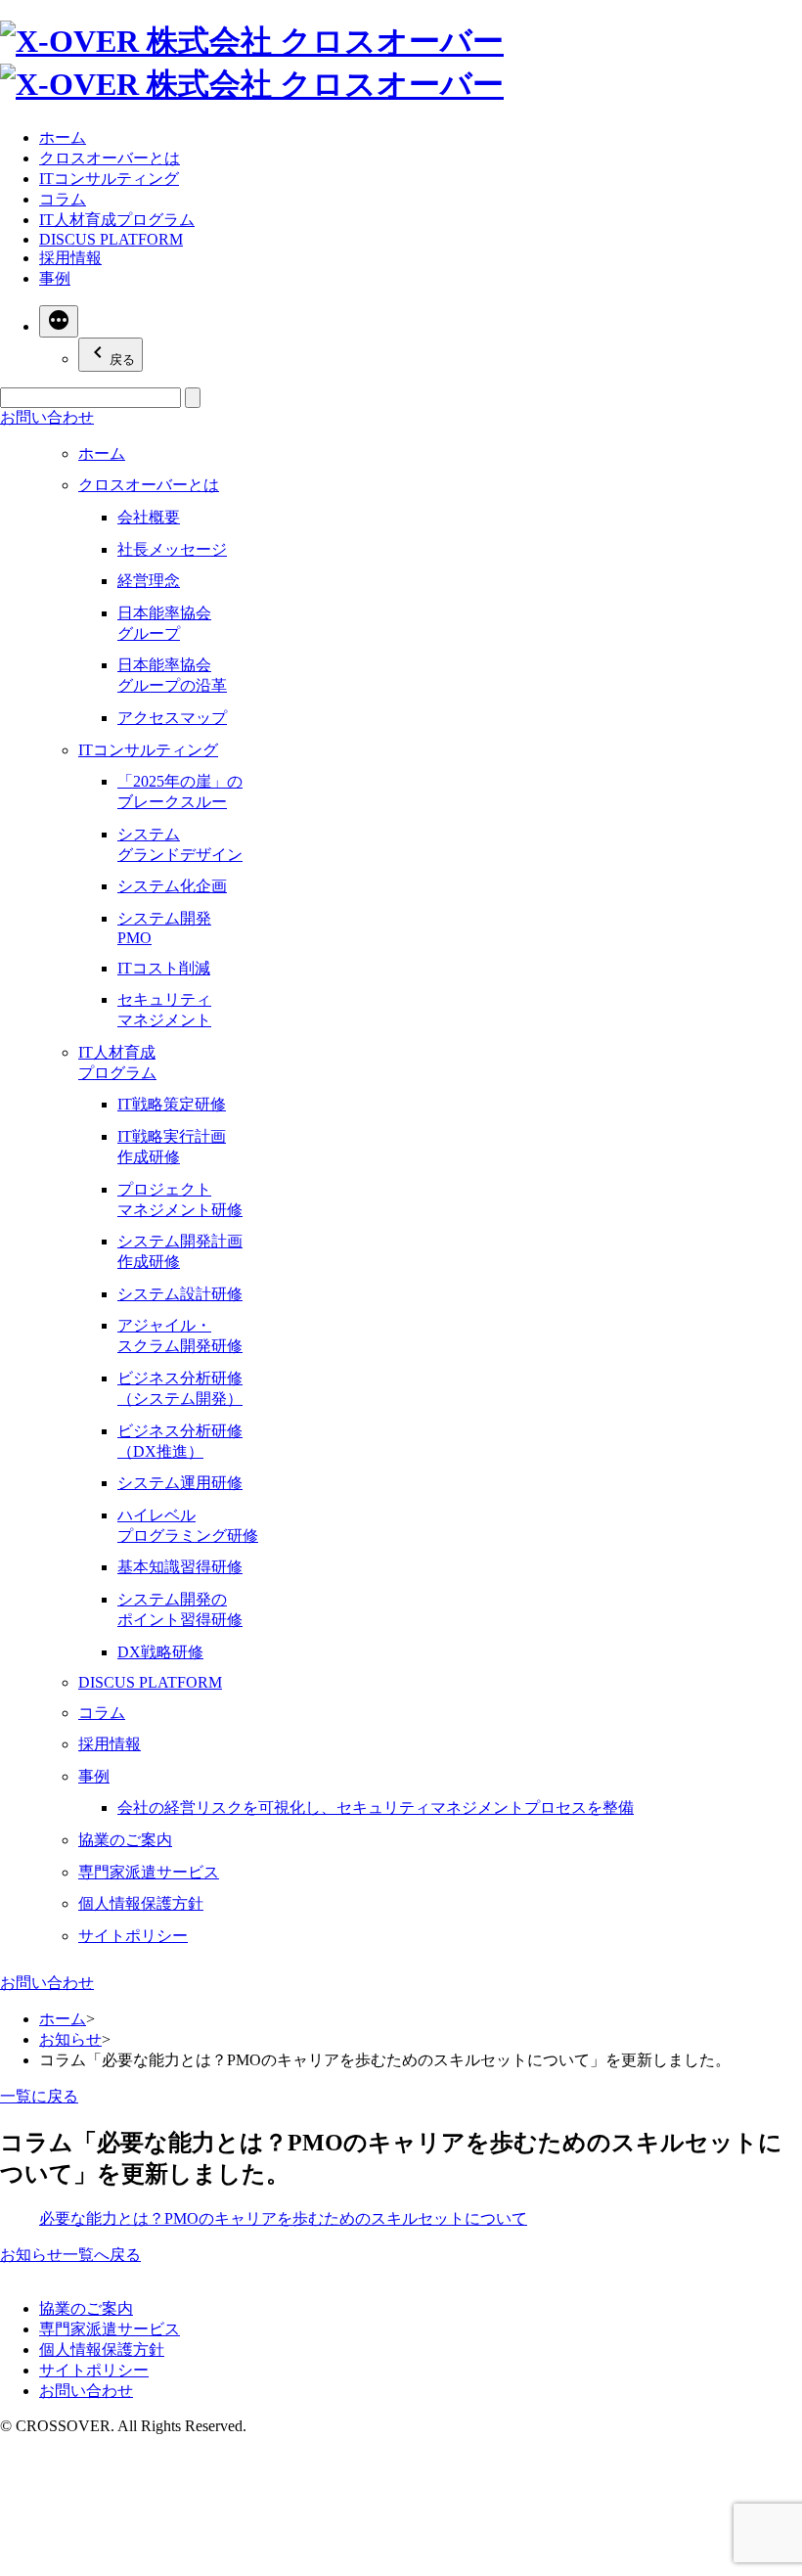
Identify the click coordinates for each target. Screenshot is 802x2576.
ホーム (63, 137)
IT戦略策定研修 (172, 1104)
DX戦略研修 (160, 1652)
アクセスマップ (172, 718)
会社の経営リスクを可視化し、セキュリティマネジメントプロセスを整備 (376, 1808)
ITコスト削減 (164, 968)
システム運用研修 (180, 1483)
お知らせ (70, 2039)
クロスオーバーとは (110, 158)
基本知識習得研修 (180, 1567)
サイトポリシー (133, 1936)
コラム (63, 199)
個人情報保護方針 (141, 1903)
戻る (122, 360)
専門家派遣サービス (149, 1872)
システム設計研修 (180, 1294)
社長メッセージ (172, 549)
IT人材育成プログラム (117, 220)
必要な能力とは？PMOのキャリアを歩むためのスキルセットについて (283, 2218)
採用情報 (70, 258)
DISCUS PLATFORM (111, 239)
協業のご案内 (125, 1840)
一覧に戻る (39, 2096)
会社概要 (149, 517)
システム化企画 (172, 886)
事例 (55, 278)
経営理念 (149, 581)
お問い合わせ (47, 1983)
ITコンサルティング (109, 179)
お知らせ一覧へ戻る (70, 2255)
